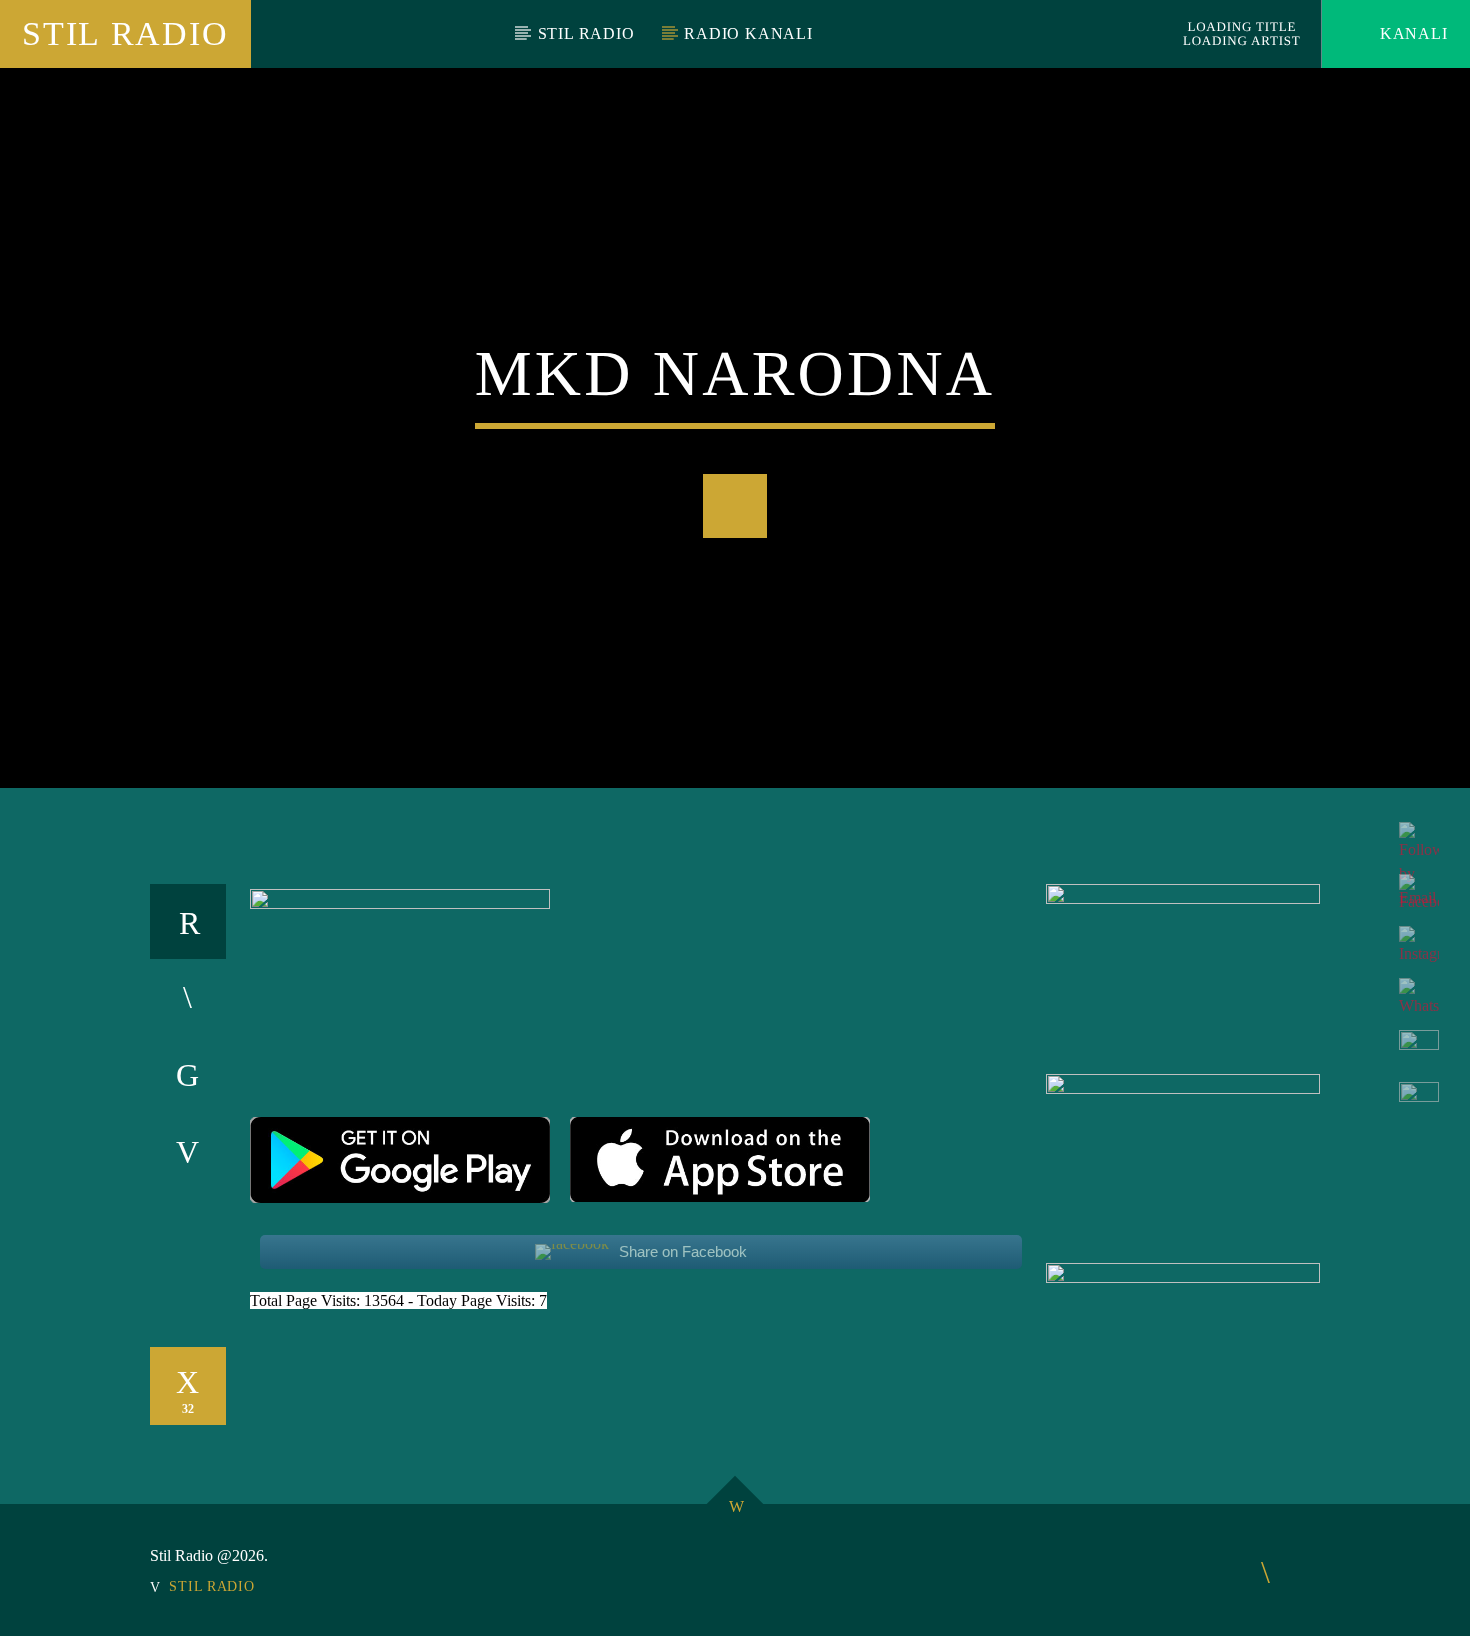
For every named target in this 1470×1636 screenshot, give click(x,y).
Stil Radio (125, 33)
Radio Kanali (748, 33)
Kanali (1411, 33)
